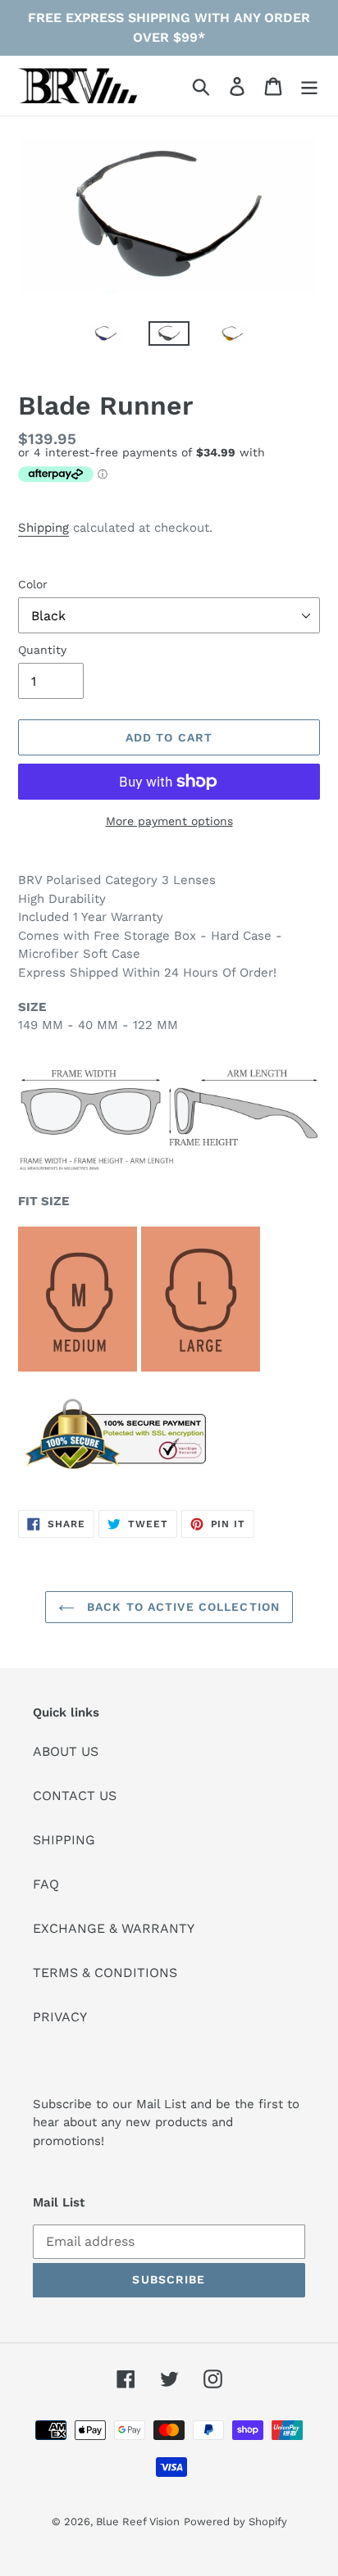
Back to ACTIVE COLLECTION (181, 1607)
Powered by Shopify (235, 2522)
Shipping (43, 528)
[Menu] (309, 86)
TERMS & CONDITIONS (105, 1973)
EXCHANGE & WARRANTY (114, 1928)
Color (33, 584)
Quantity (42, 650)
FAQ (46, 1884)
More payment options (169, 821)
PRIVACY (60, 2017)
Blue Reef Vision (138, 2522)
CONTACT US (75, 1796)
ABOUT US (66, 1751)
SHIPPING (64, 1840)
